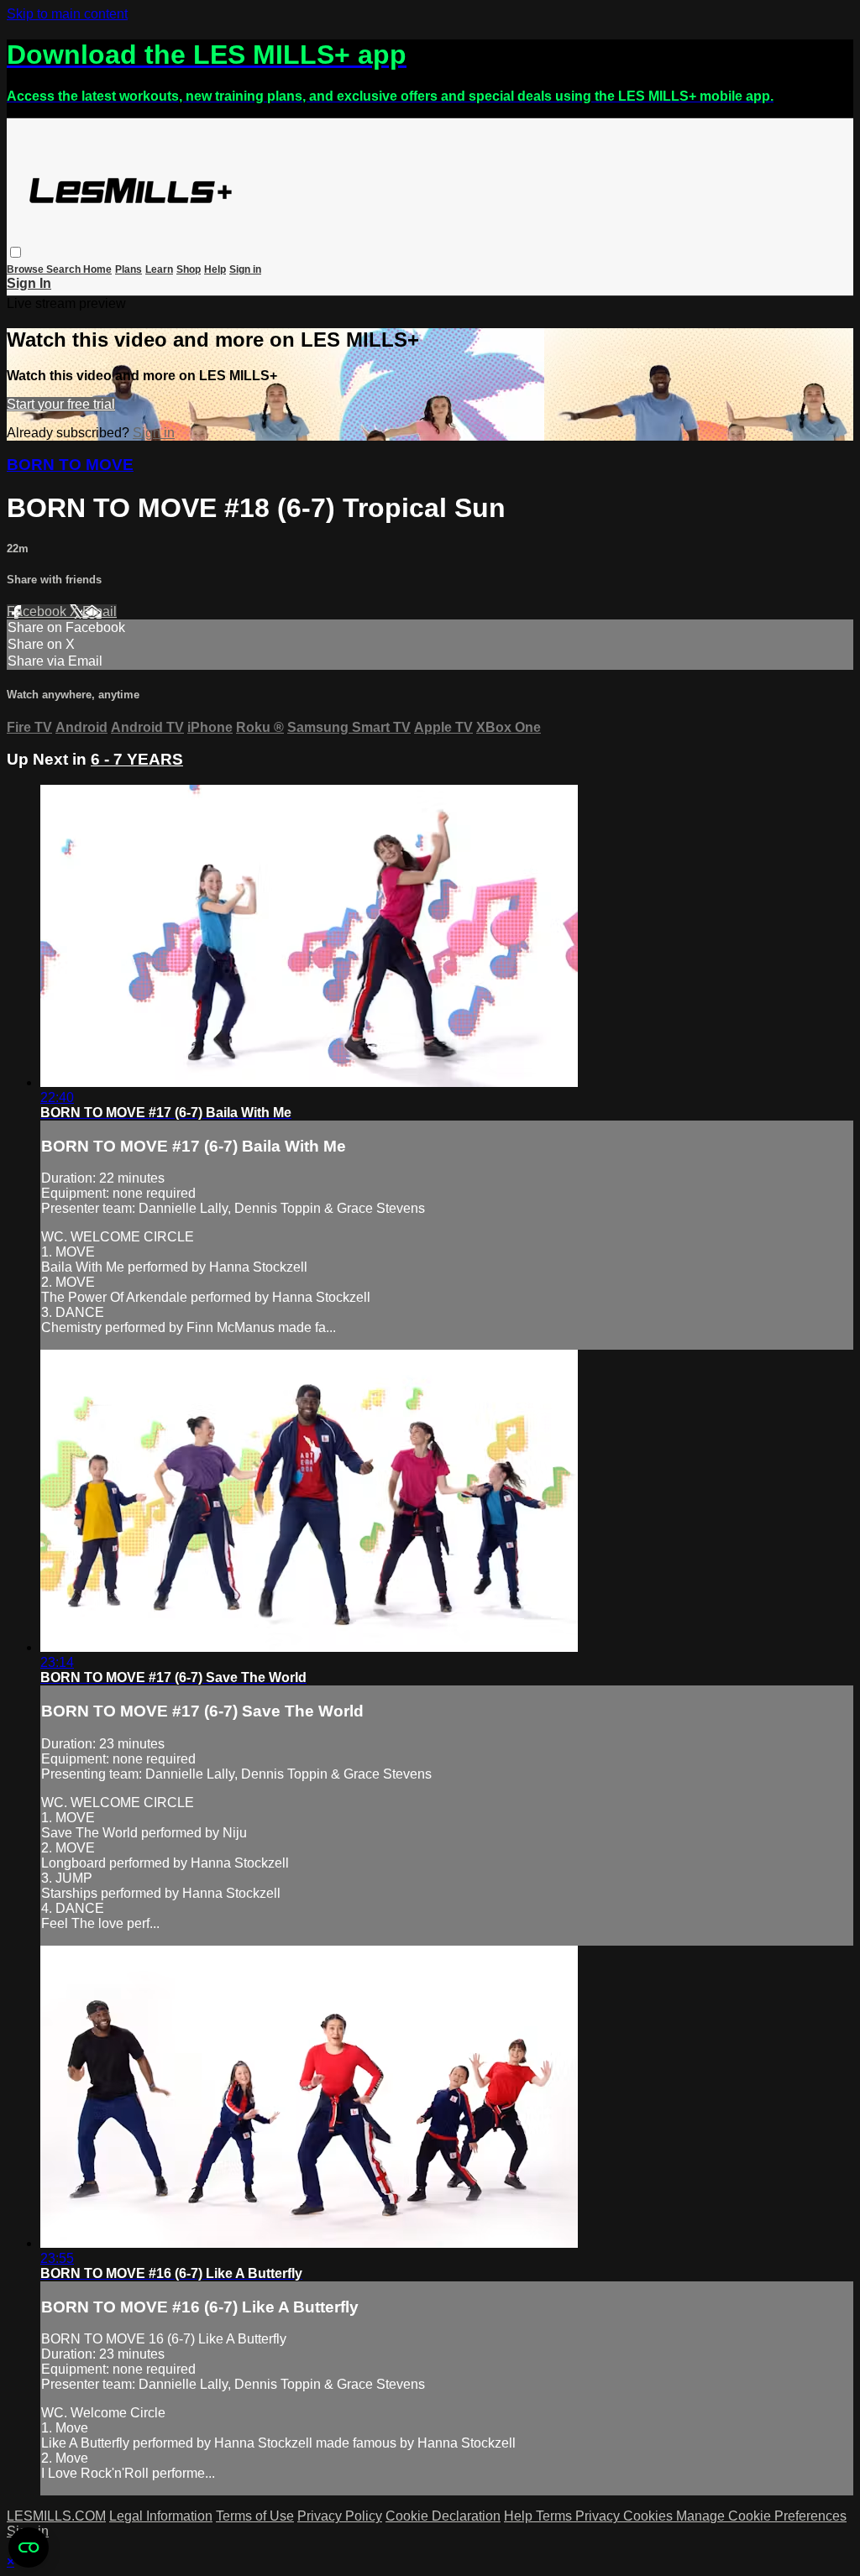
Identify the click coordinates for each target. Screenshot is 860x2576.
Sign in (245, 269)
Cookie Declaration (443, 2516)
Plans (128, 269)
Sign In (29, 283)
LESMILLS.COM (56, 2516)
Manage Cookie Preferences (761, 2516)
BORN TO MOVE (70, 465)
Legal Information (161, 2516)
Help (215, 269)
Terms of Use (255, 2516)
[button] (16, 252)
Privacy (599, 2516)
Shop (189, 269)
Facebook (38, 611)
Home (97, 269)
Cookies (650, 2516)
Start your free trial (61, 404)
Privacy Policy (340, 2516)
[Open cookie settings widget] (29, 2547)
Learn (159, 269)
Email (100, 611)
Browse (26, 269)
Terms (556, 2516)
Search (65, 269)
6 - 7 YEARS (137, 759)
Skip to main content (67, 14)
